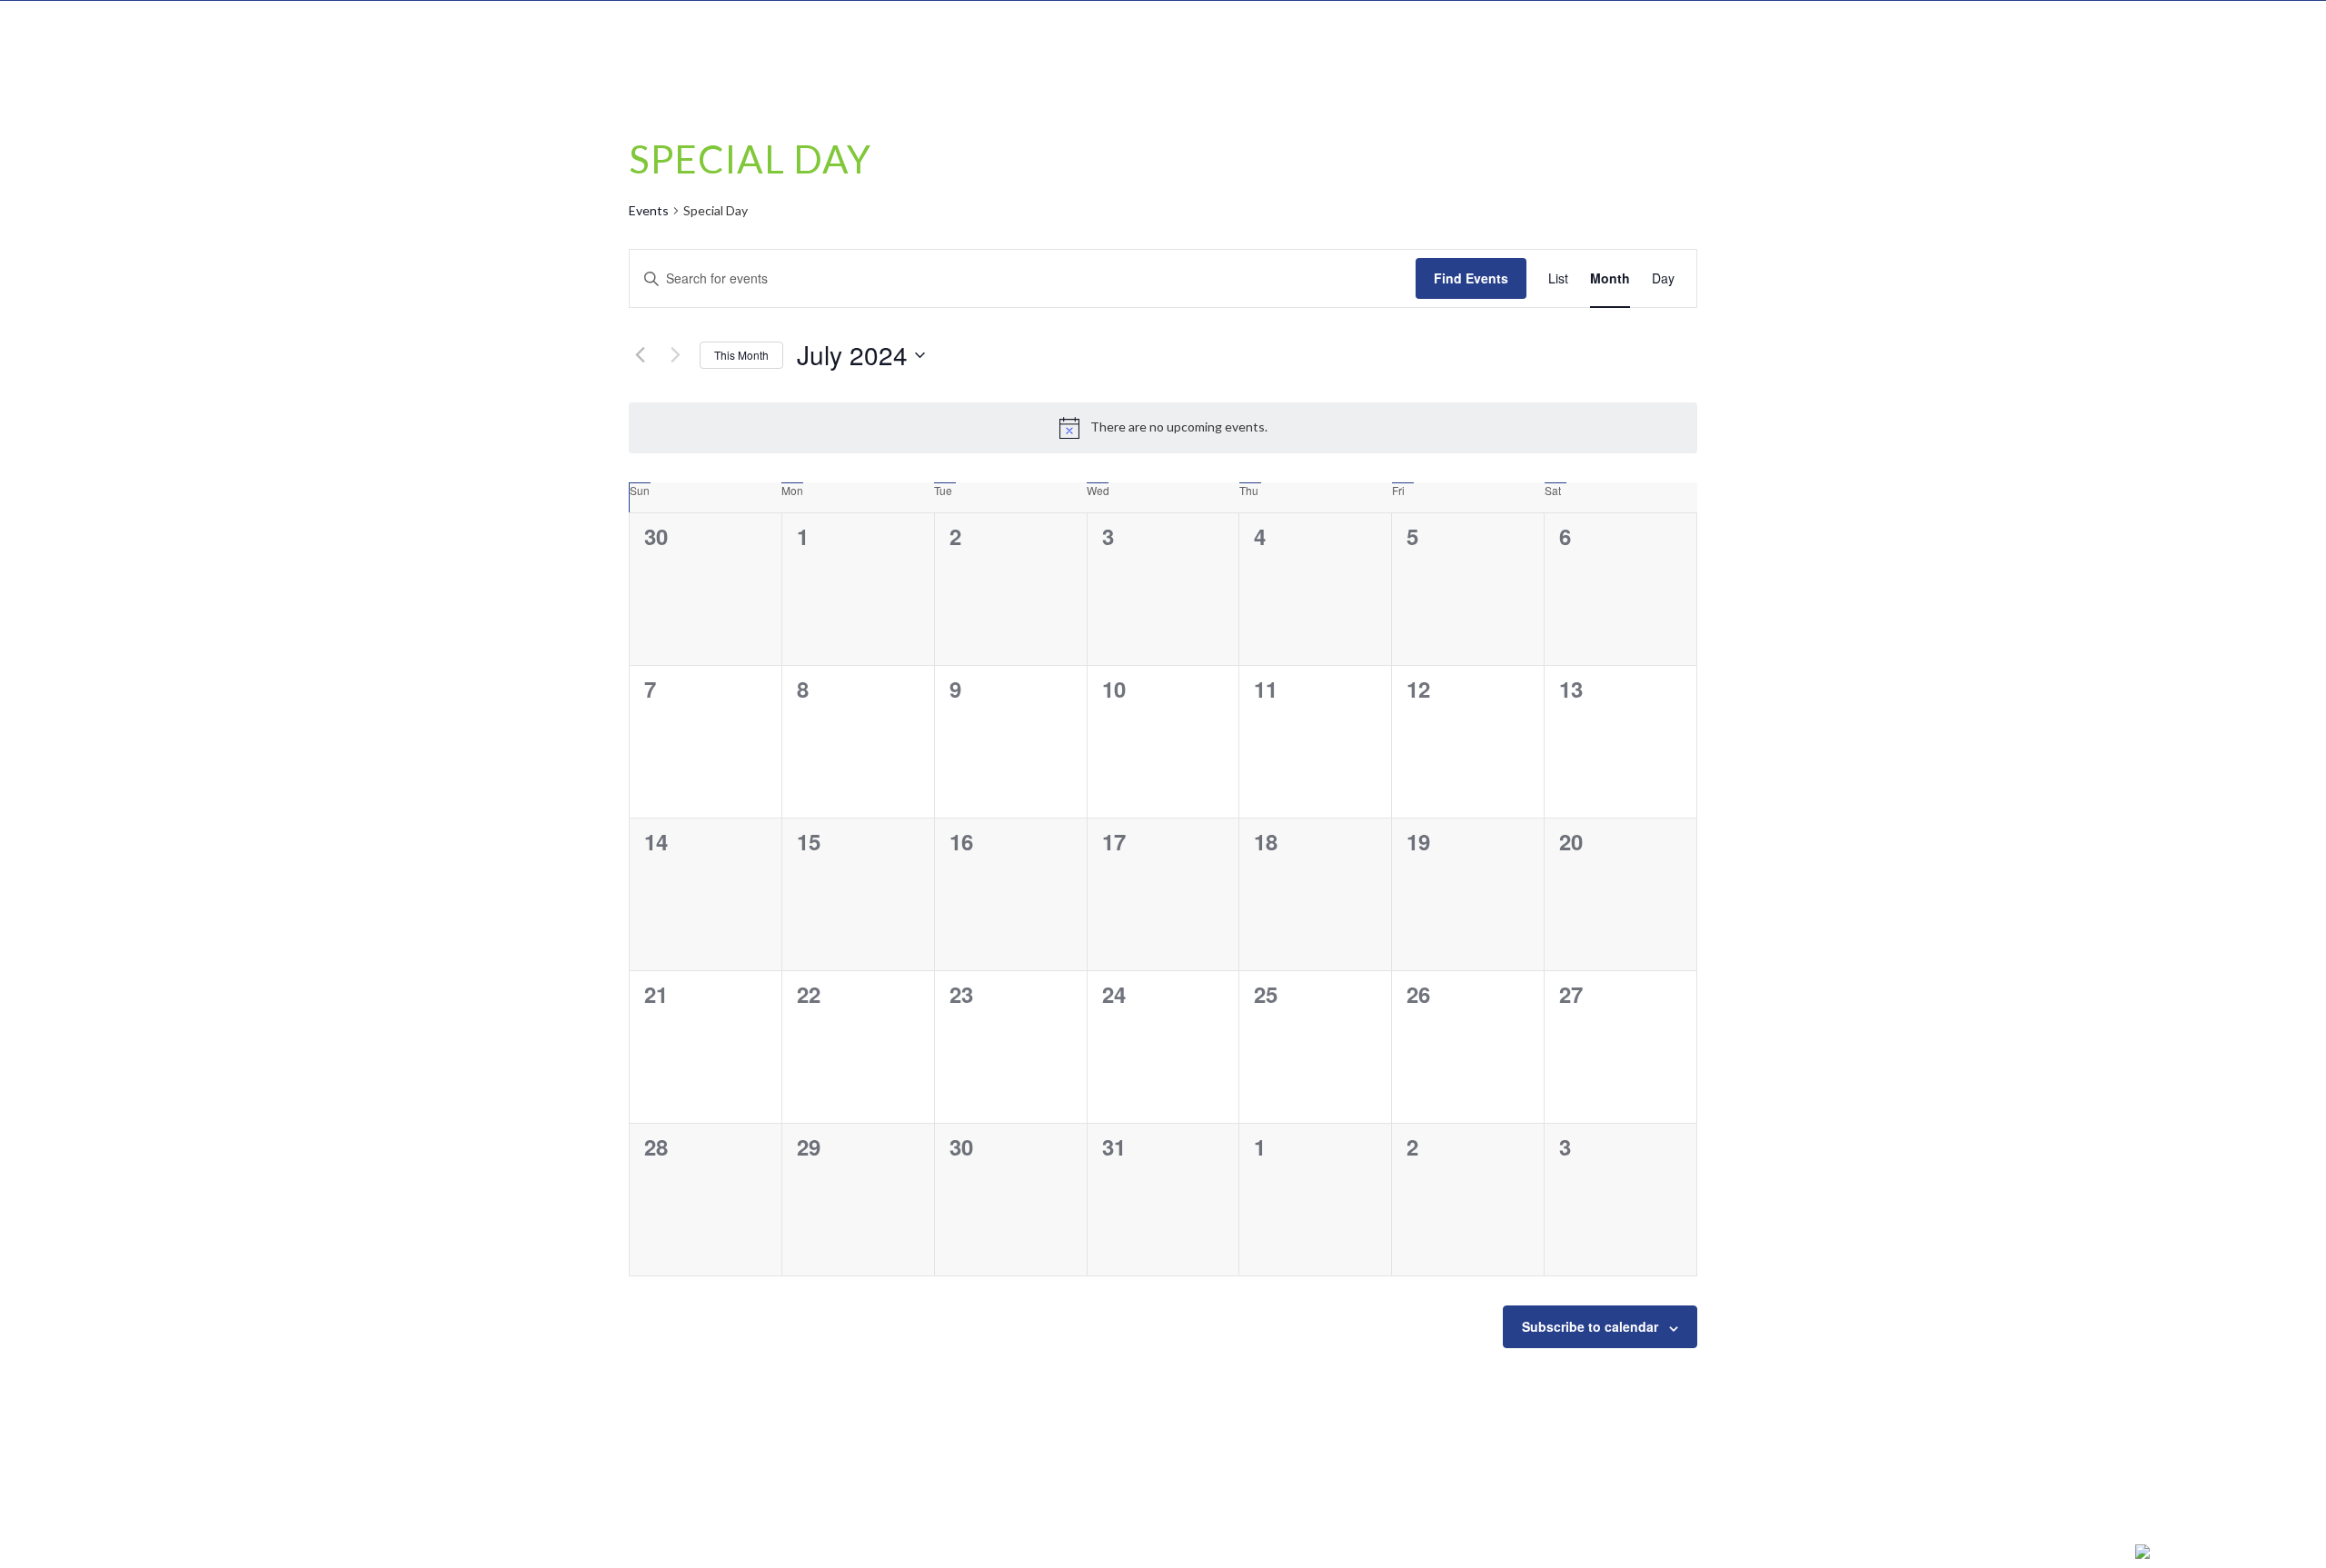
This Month (741, 355)
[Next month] (675, 355)
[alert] (1163, 428)
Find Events (1471, 278)
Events (649, 210)
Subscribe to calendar (1590, 1326)
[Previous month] (640, 355)
